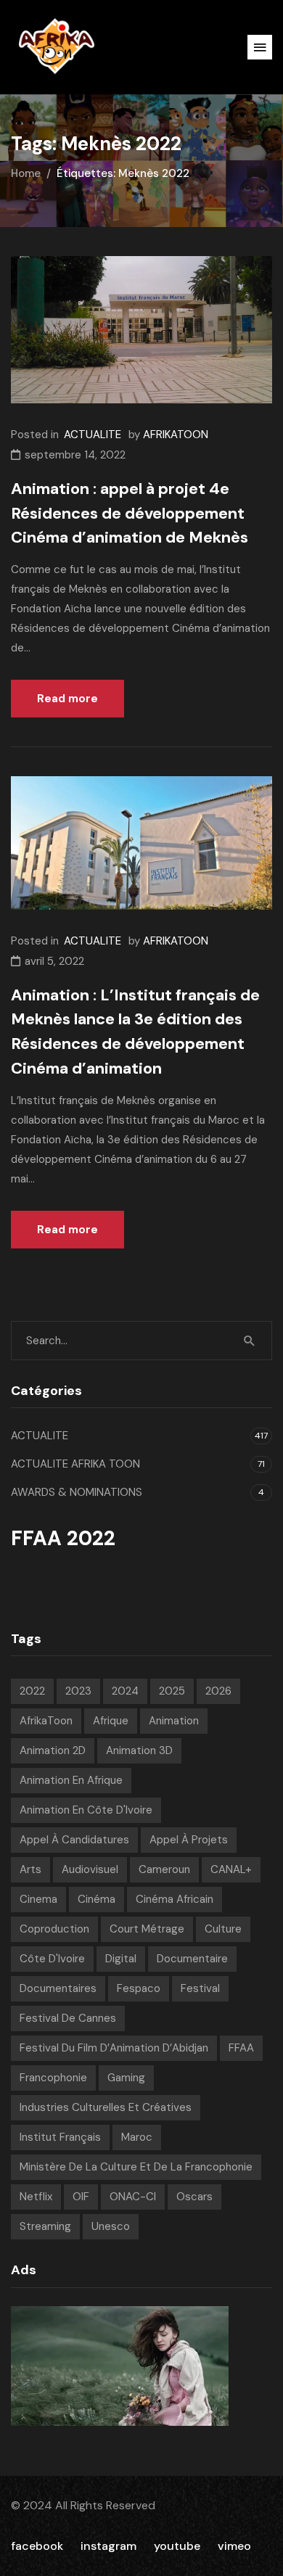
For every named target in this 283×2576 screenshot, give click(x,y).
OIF (81, 2197)
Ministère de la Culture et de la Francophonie (136, 2167)
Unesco (111, 2226)
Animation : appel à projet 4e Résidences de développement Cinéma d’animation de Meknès (130, 513)
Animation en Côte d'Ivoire (86, 1810)
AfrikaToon (46, 1721)
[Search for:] (141, 1341)
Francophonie (53, 2078)
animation (174, 1721)
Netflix (36, 2197)
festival (200, 1988)
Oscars (194, 2197)
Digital (121, 1959)
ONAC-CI (133, 2197)
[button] (260, 47)
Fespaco (139, 1988)
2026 (218, 1691)
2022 (32, 1691)
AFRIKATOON (176, 435)
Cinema (38, 1899)
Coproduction (54, 1929)
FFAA (241, 2048)
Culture (223, 1929)
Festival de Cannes (68, 2018)
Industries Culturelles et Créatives (106, 2107)
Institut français (60, 2137)
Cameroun (164, 1869)
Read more (67, 699)
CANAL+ (231, 1869)
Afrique (111, 1721)
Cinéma (97, 1899)
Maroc (137, 2137)
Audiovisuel (90, 1869)
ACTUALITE (93, 435)
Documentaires (58, 1988)
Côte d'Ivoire (52, 1959)
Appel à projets (189, 1840)
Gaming (126, 2078)
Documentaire (192, 1959)
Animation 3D (139, 1750)
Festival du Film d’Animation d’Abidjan (114, 2048)
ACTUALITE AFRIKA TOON (75, 1464)
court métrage (147, 1929)
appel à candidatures (74, 1840)
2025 (172, 1691)
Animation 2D (53, 1750)
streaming (45, 2226)
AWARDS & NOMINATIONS (77, 1492)
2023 (78, 1691)
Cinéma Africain (175, 1899)
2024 (125, 1691)
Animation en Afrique (71, 1780)
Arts (30, 1869)
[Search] (250, 1341)
